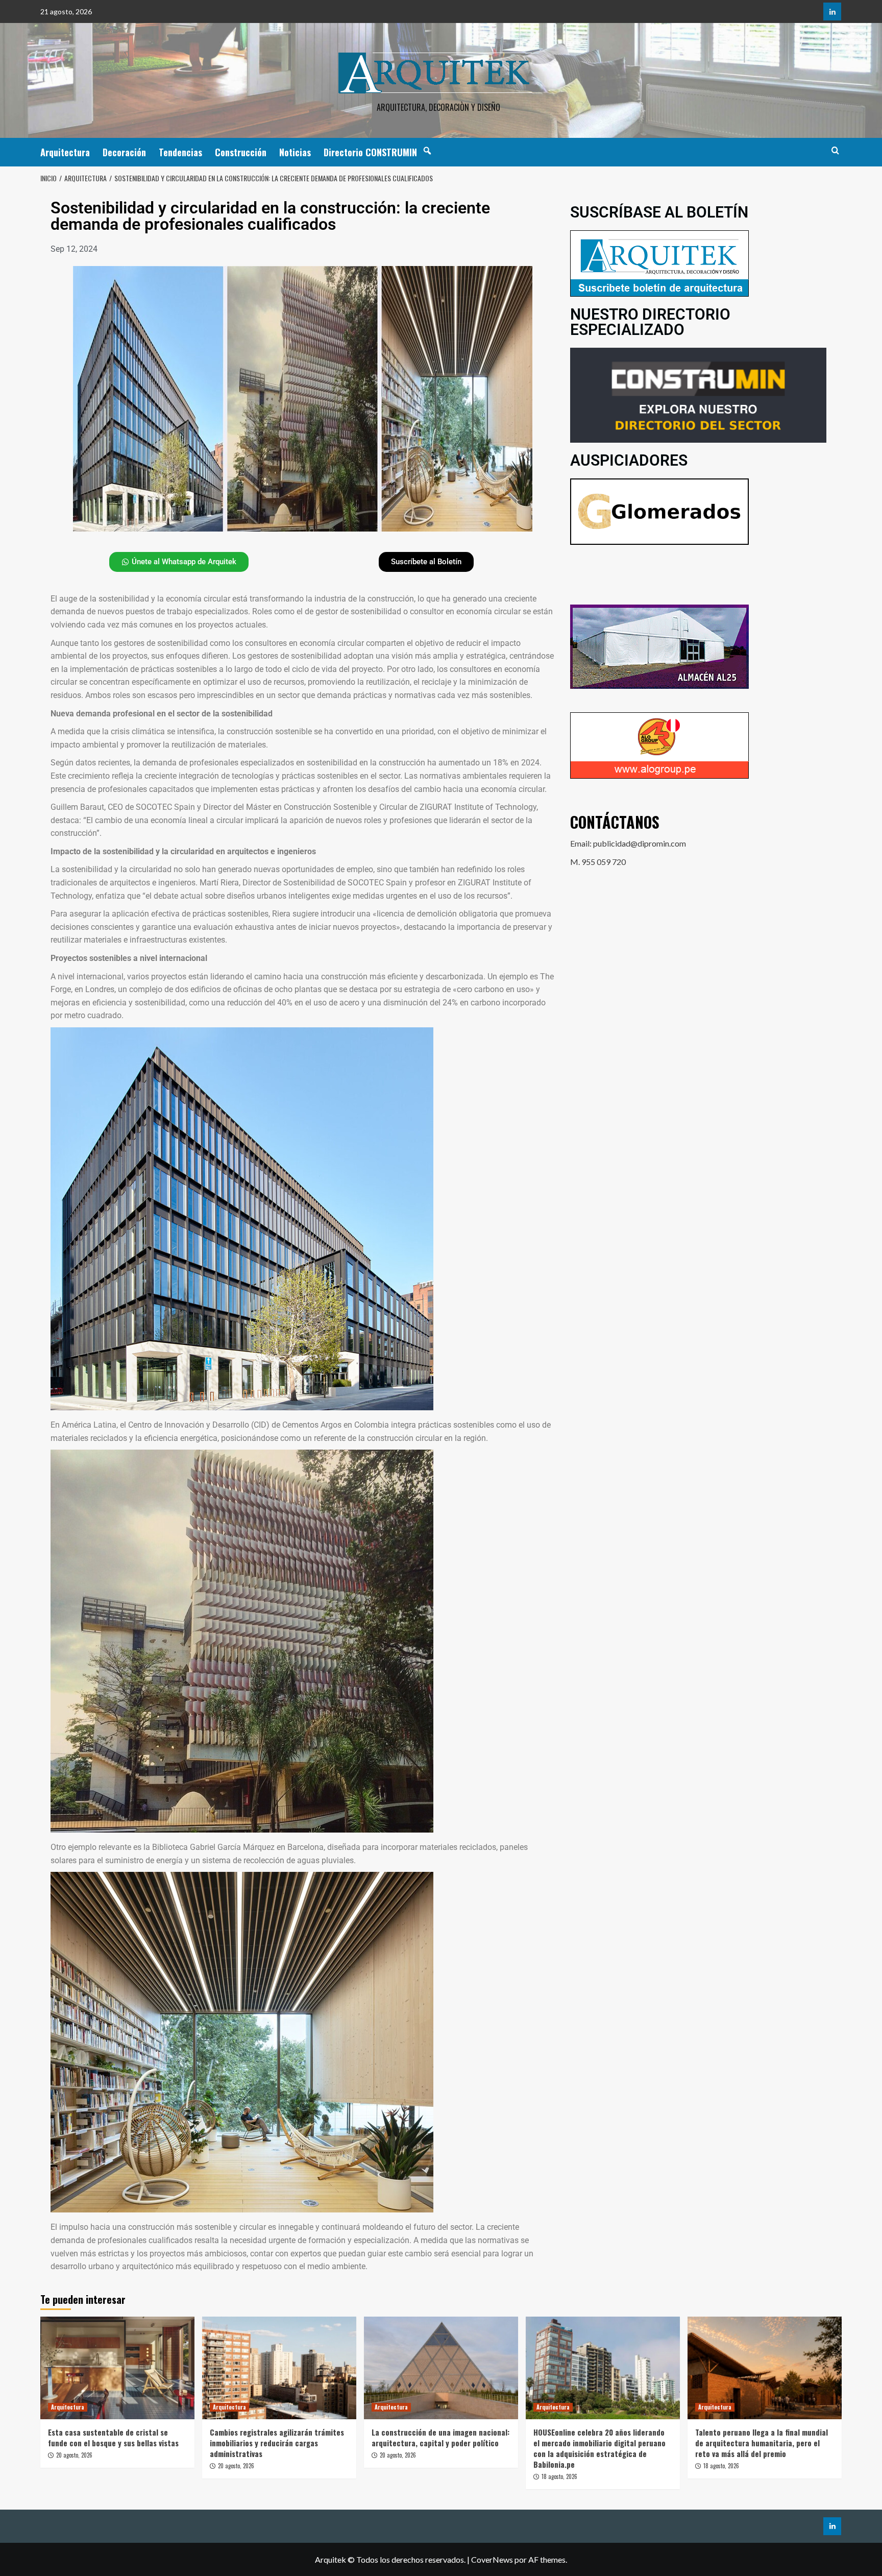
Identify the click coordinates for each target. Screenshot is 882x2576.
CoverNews (492, 2559)
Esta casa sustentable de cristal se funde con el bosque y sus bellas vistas (113, 2437)
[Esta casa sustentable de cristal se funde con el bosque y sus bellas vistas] (117, 2368)
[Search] (835, 150)
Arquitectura (65, 152)
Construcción (241, 152)
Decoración (124, 152)
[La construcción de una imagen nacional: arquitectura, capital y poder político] (441, 2368)
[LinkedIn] (832, 11)
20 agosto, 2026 (74, 2455)
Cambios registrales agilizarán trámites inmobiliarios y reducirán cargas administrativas (277, 2443)
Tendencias (180, 152)
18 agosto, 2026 (559, 2476)
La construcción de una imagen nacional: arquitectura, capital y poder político (440, 2437)
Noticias (295, 152)
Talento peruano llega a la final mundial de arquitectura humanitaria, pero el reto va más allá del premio (762, 2443)
